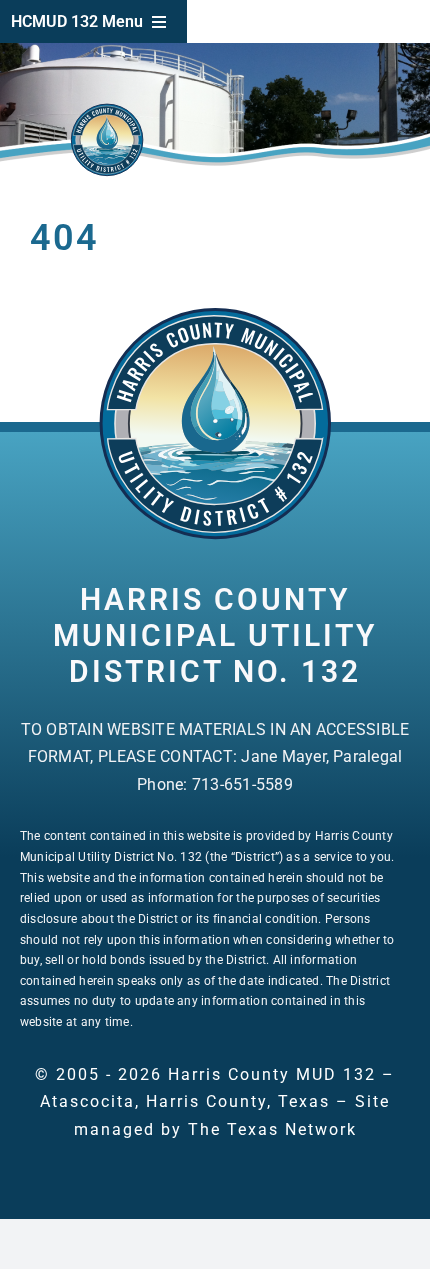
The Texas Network (272, 1129)
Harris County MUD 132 (272, 1074)
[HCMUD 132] (215, 313)
